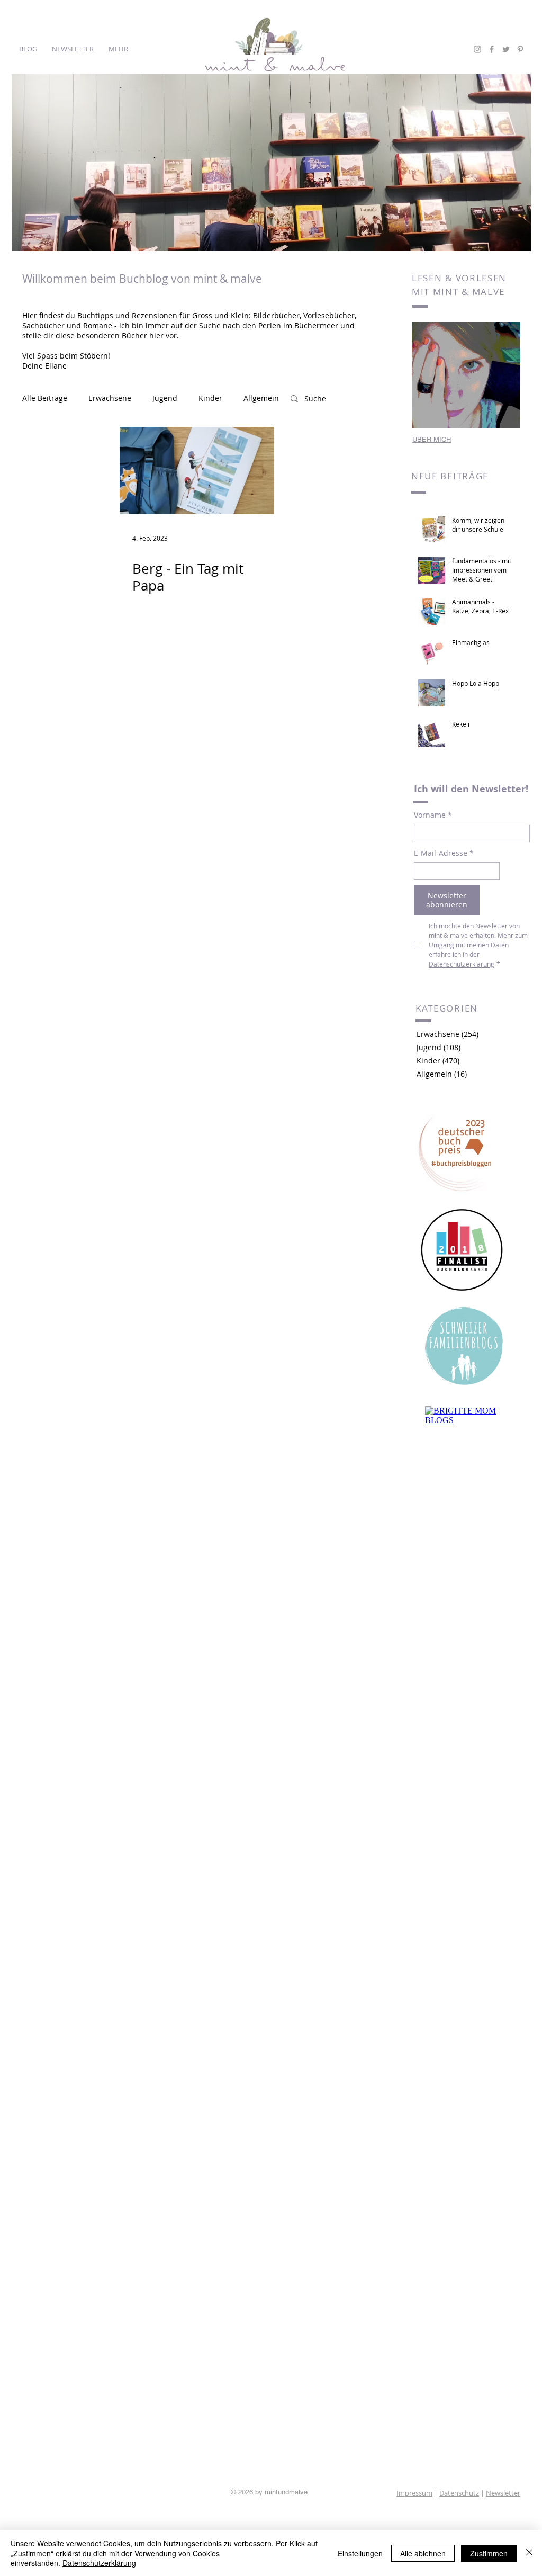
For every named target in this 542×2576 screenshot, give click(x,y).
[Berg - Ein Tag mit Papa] (197, 471)
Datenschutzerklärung (99, 2563)
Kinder (210, 398)
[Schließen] (529, 2553)
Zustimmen (489, 2553)
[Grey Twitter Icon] (506, 49)
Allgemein (261, 398)
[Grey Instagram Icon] (477, 49)
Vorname (433, 815)
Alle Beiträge (45, 398)
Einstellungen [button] (360, 2553)
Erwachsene (110, 398)
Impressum (414, 2493)
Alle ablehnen (423, 2553)
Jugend (165, 398)
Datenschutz (459, 2493)
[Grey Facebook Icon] (492, 49)
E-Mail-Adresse (444, 853)
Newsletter (503, 2493)
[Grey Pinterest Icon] (520, 49)
